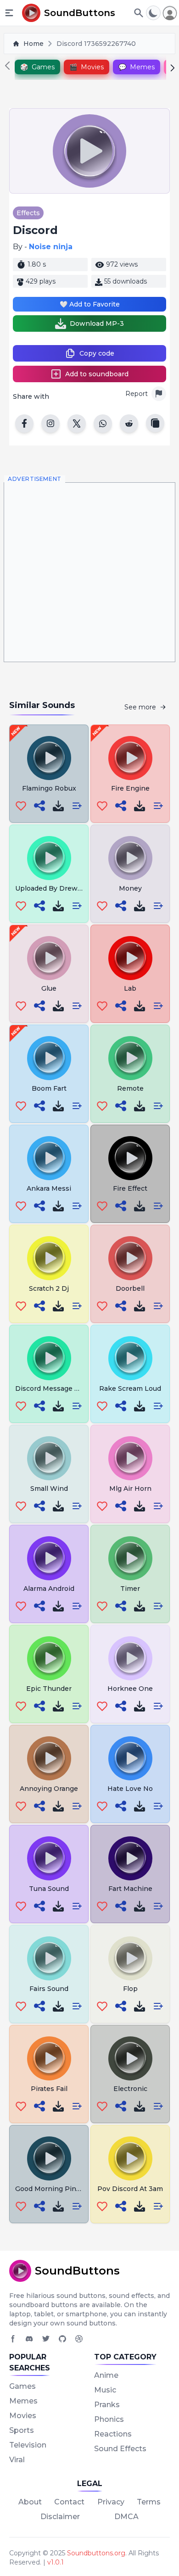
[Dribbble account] (79, 2339)
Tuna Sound (49, 1889)
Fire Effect (130, 1188)
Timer (130, 1589)
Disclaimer (60, 2517)
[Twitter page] (46, 2339)
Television (28, 2445)
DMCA (126, 2517)
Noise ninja (51, 247)
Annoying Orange (49, 1789)
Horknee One (130, 1689)
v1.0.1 (56, 2562)
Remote (130, 1088)
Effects (28, 213)
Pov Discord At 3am (130, 2189)
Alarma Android (49, 1589)
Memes (23, 2401)
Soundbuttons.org (96, 2553)
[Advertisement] (89, 572)
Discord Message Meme (55, 1388)
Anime (106, 2375)
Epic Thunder (49, 1689)
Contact (69, 2502)
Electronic (130, 2089)
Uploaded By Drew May (54, 888)
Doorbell (130, 1288)
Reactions (113, 2434)
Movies (23, 2416)
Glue (49, 988)
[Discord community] (29, 2339)
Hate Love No (130, 1789)
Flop (130, 1989)
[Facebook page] (13, 2339)
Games (22, 2386)
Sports (22, 2430)
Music (105, 2390)
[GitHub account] (62, 2339)
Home (34, 44)
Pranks (107, 2405)
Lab (130, 988)
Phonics (109, 2419)
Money (130, 888)
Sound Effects (120, 2449)
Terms (149, 2502)
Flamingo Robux (49, 788)
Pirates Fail (49, 2089)
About (30, 2502)
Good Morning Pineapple (57, 2189)
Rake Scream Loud (130, 1388)
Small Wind (49, 1489)
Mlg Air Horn (130, 1489)
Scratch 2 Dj (49, 1288)
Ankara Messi (49, 1188)
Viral (17, 2460)
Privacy (111, 2502)
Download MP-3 (97, 323)
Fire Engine (130, 788)
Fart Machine (130, 1889)
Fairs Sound (49, 1989)
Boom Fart (49, 1088)
